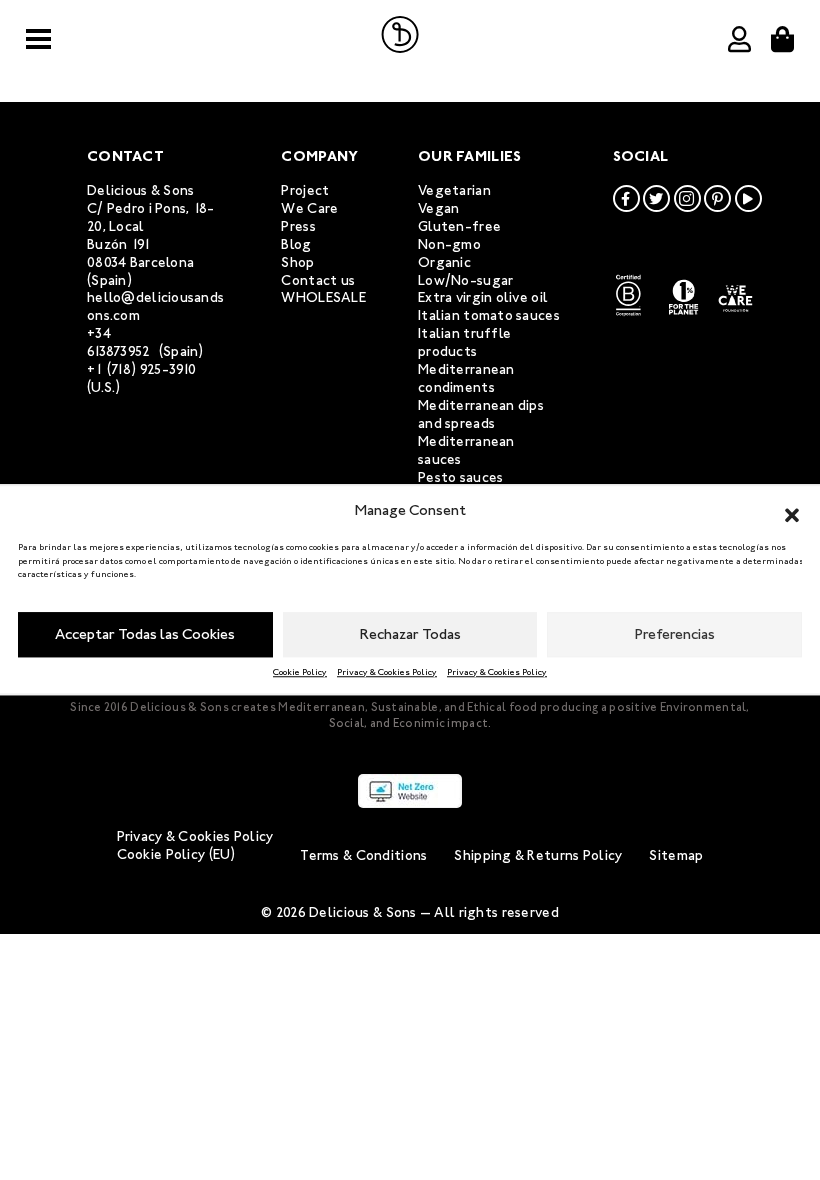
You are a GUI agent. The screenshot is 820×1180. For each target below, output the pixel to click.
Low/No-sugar (465, 280)
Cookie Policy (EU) (176, 854)
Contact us (318, 280)
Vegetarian (454, 190)
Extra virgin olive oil (483, 297)
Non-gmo (449, 244)
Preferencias (675, 634)
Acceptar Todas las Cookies (145, 634)
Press (298, 226)
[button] (792, 511)
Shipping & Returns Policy (538, 855)
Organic (444, 262)
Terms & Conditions (363, 855)
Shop (297, 262)
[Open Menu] (38, 39)
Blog (296, 244)
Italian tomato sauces (489, 315)
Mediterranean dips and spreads (481, 414)
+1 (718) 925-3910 (142, 369)
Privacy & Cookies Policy (387, 672)
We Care (309, 208)
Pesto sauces (460, 477)
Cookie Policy (300, 672)
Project (305, 190)
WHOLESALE (323, 297)
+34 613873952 (119, 342)
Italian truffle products (464, 342)
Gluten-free (459, 226)
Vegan (438, 208)
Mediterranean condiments (466, 378)
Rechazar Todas (410, 634)
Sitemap (676, 855)
